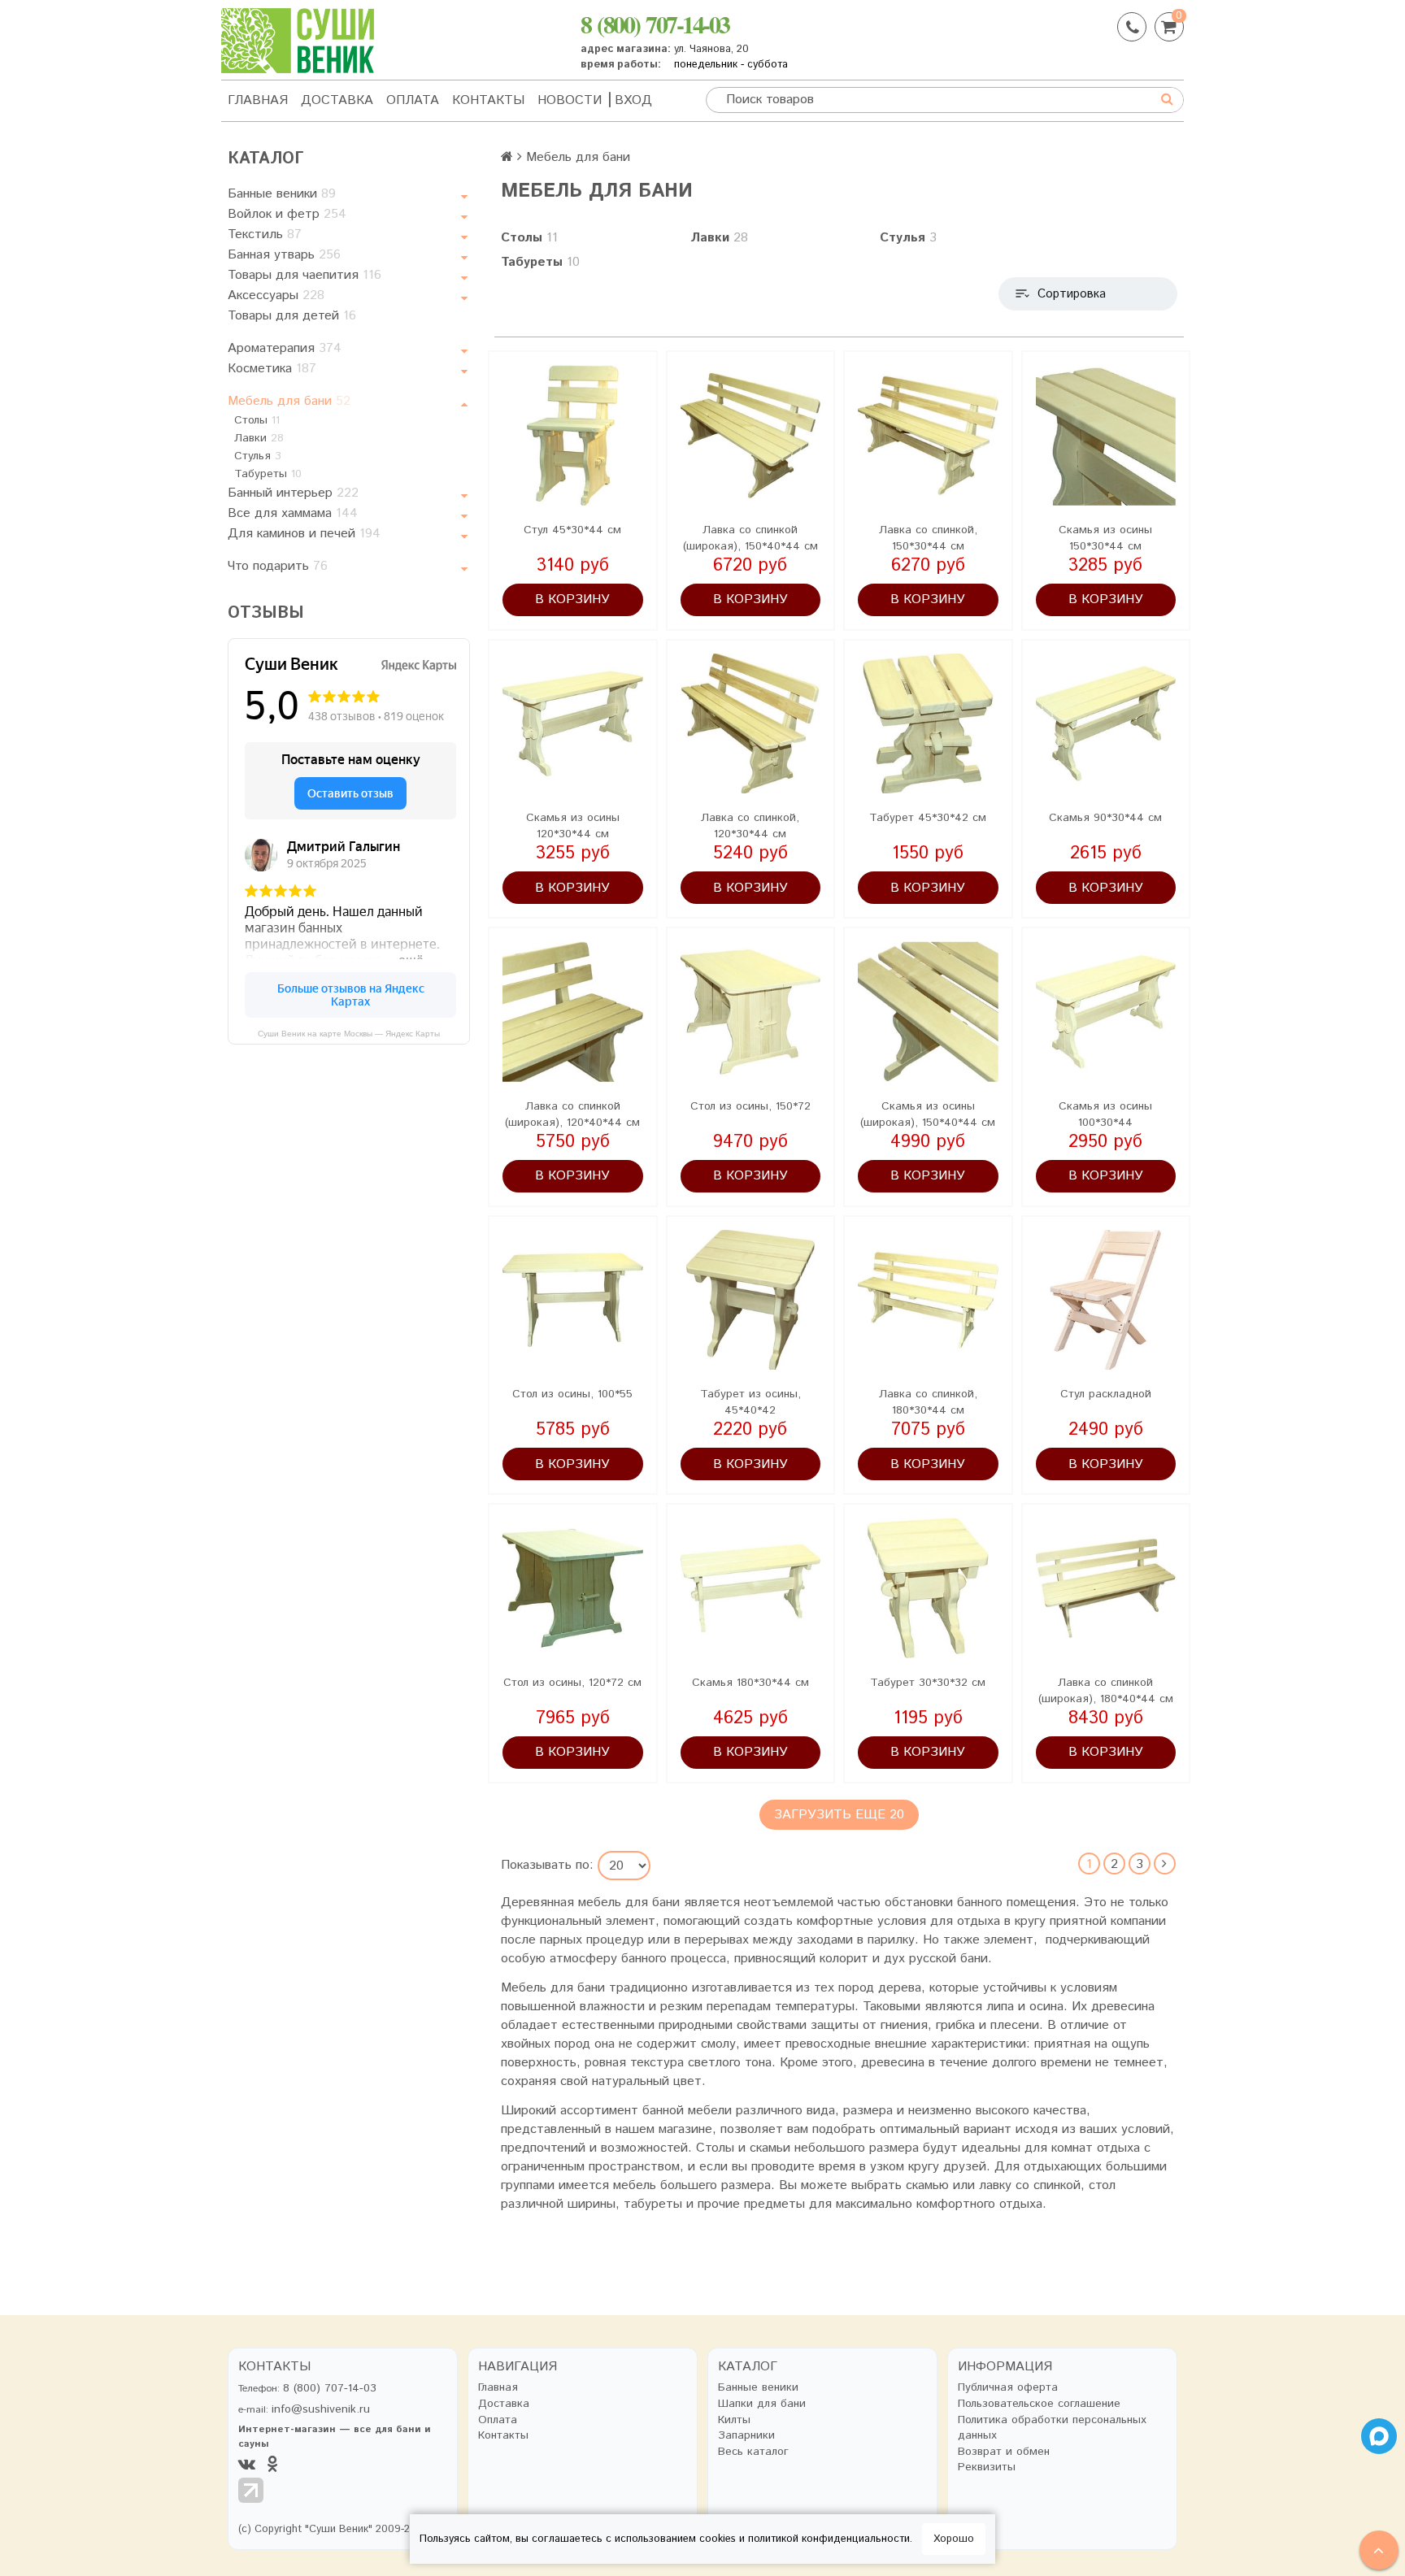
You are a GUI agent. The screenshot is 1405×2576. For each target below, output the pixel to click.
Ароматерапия (285, 348)
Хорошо (954, 2539)
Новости (570, 100)
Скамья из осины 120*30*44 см (573, 826)
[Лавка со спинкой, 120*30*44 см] (751, 724)
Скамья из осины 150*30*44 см (1105, 538)
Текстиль (265, 235)
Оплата (413, 100)
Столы (257, 420)
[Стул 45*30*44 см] (573, 435)
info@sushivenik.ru (321, 2409)
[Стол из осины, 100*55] (573, 1300)
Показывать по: (547, 1866)
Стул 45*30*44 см (572, 530)
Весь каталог (753, 2452)
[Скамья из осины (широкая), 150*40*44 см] (928, 1012)
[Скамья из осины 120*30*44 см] (573, 724)
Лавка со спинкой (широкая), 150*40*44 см (750, 538)
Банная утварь (284, 255)
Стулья (258, 456)
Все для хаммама (293, 513)
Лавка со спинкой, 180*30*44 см (928, 1402)
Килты (734, 2420)
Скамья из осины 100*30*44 (1105, 1114)
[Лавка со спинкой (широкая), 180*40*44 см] (1106, 1588)
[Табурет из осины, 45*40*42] (751, 1300)
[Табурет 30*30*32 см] (928, 1588)
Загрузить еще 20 (839, 1815)
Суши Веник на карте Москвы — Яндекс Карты (349, 1034)
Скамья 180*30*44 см (750, 1683)
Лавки (259, 438)
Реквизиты (987, 2467)
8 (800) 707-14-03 (655, 24)
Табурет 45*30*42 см (928, 818)
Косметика (272, 369)
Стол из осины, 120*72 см (572, 1683)
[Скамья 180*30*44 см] (751, 1588)
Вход (633, 100)
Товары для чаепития (304, 275)
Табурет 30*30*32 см (928, 1683)
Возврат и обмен (1004, 2452)
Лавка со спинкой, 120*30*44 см (750, 826)
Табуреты (268, 474)
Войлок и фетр (287, 214)
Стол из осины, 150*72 (750, 1106)
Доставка (337, 100)
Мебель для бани (289, 401)
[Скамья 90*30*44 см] (1106, 724)
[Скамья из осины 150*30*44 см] (1106, 435)
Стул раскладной (1106, 1394)
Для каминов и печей (304, 534)
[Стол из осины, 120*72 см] (573, 1588)
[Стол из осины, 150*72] (751, 1012)
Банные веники (282, 194)
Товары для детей (292, 316)
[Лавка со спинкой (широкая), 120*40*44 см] (573, 1012)
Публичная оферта (1008, 2388)
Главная (258, 100)
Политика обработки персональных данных (1052, 2428)
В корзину (572, 599)
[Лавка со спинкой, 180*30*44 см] (928, 1300)
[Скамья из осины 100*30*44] (1106, 1012)
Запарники (746, 2436)
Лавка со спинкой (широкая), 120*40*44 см (572, 1114)
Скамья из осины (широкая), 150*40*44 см (928, 1114)
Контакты (488, 100)
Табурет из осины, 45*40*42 (750, 1402)
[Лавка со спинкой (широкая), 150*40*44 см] (751, 435)
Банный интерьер (293, 493)
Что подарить (278, 566)
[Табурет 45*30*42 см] (928, 724)
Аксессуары (276, 295)
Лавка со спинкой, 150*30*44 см (928, 538)
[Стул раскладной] (1106, 1300)
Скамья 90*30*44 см (1105, 818)
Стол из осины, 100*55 (572, 1394)
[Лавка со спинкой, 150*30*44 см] (928, 435)
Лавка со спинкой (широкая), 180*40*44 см (1106, 1691)
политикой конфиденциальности (829, 2539)
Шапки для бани (762, 2404)
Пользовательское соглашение (1039, 2404)
